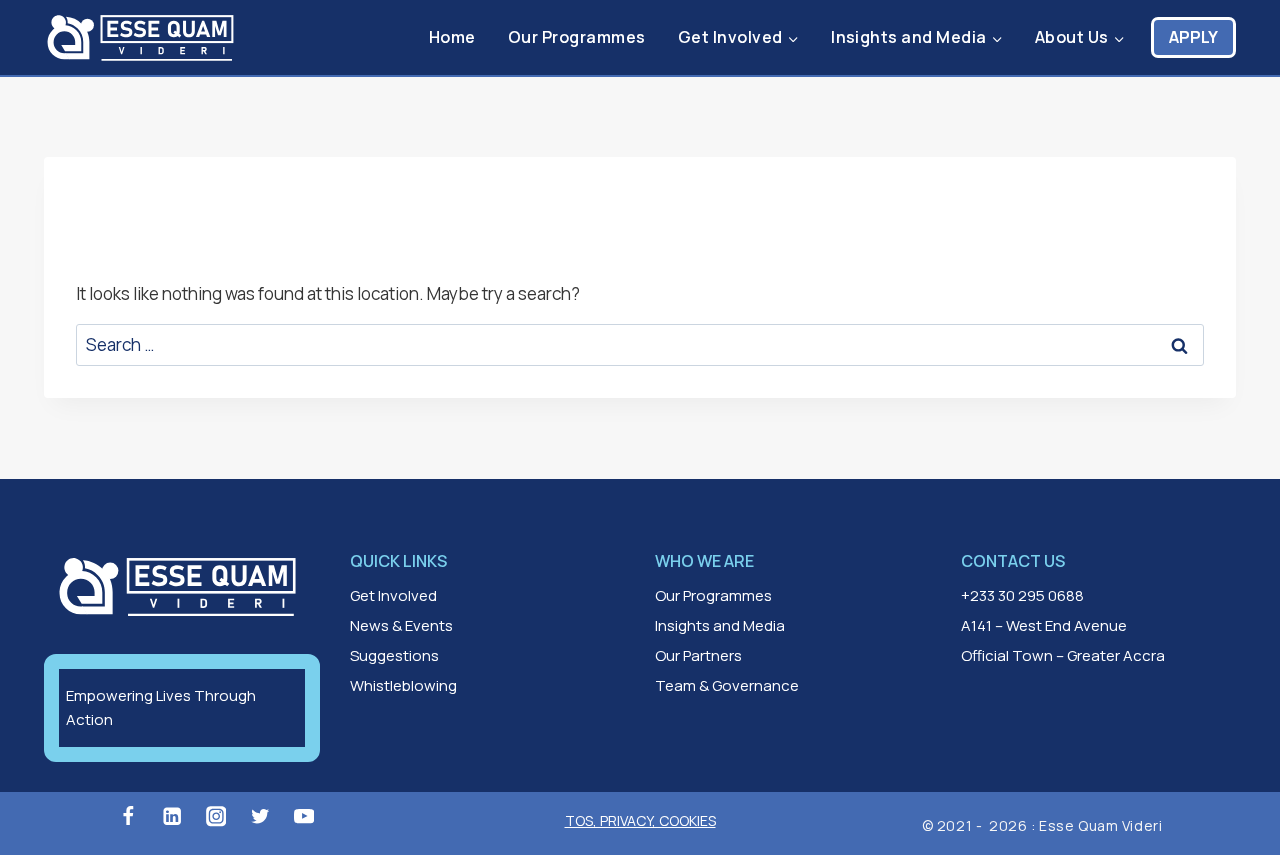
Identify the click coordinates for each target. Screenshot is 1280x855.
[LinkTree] (348, 816)
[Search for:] (640, 344)
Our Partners (698, 655)
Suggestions (394, 655)
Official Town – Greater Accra (1063, 655)
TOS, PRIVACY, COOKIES (640, 820)
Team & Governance (727, 685)
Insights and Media (720, 625)
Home (452, 37)
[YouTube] (304, 816)
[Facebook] (127, 816)
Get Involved (393, 595)
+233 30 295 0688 (1022, 595)
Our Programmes (577, 37)
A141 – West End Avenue (1044, 625)
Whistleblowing (403, 685)
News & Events (401, 625)
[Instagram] (216, 816)
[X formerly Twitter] (260, 816)
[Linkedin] (172, 816)
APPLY (1193, 37)
